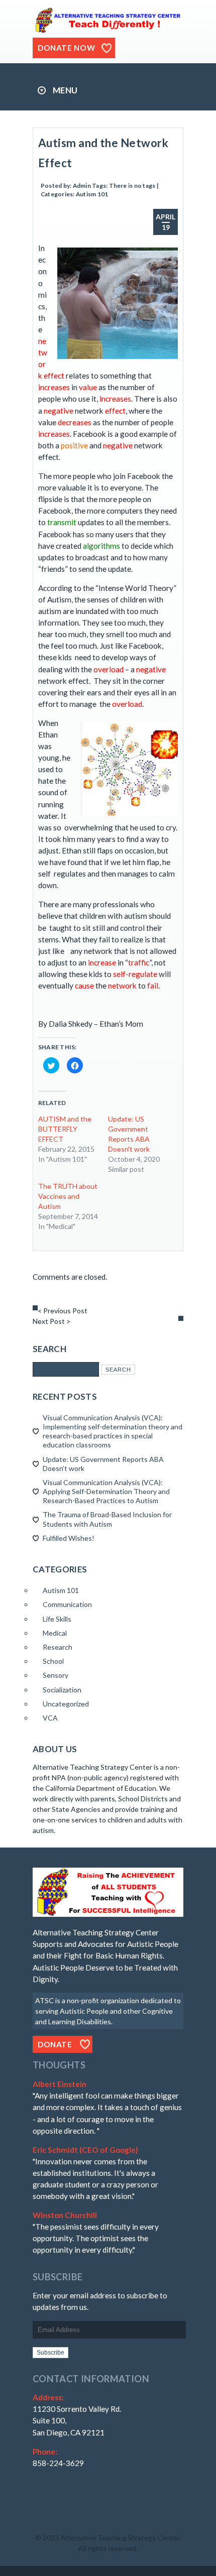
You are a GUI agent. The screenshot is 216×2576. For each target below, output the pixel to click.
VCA (50, 1718)
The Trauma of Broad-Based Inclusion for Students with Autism (107, 1519)
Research (58, 1647)
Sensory (56, 1675)
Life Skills (57, 1619)
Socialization (62, 1690)
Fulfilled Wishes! (69, 1538)
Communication (67, 1604)
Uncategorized (66, 1704)
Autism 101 (92, 194)
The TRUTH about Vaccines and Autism (68, 1196)
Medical (55, 1633)
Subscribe (50, 2353)
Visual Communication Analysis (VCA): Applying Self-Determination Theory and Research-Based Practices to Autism (106, 1491)
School (53, 1661)
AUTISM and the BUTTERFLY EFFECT (65, 1129)
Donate (55, 2044)
